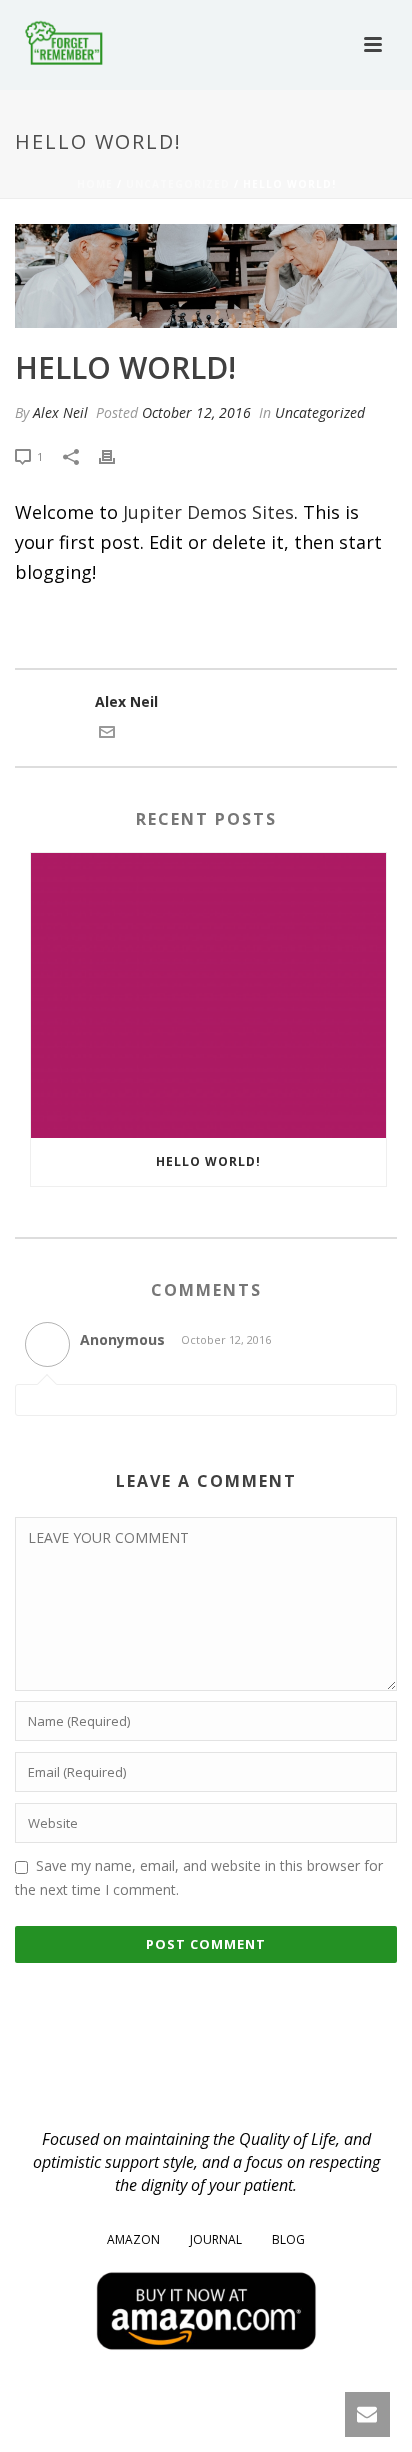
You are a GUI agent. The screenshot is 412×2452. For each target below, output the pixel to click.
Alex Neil (60, 412)
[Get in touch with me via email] (107, 734)
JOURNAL (216, 2239)
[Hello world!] (206, 276)
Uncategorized (178, 184)
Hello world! (208, 1161)
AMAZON (133, 2239)
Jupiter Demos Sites (208, 512)
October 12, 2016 (196, 412)
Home (95, 184)
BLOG (288, 2239)
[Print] (117, 455)
